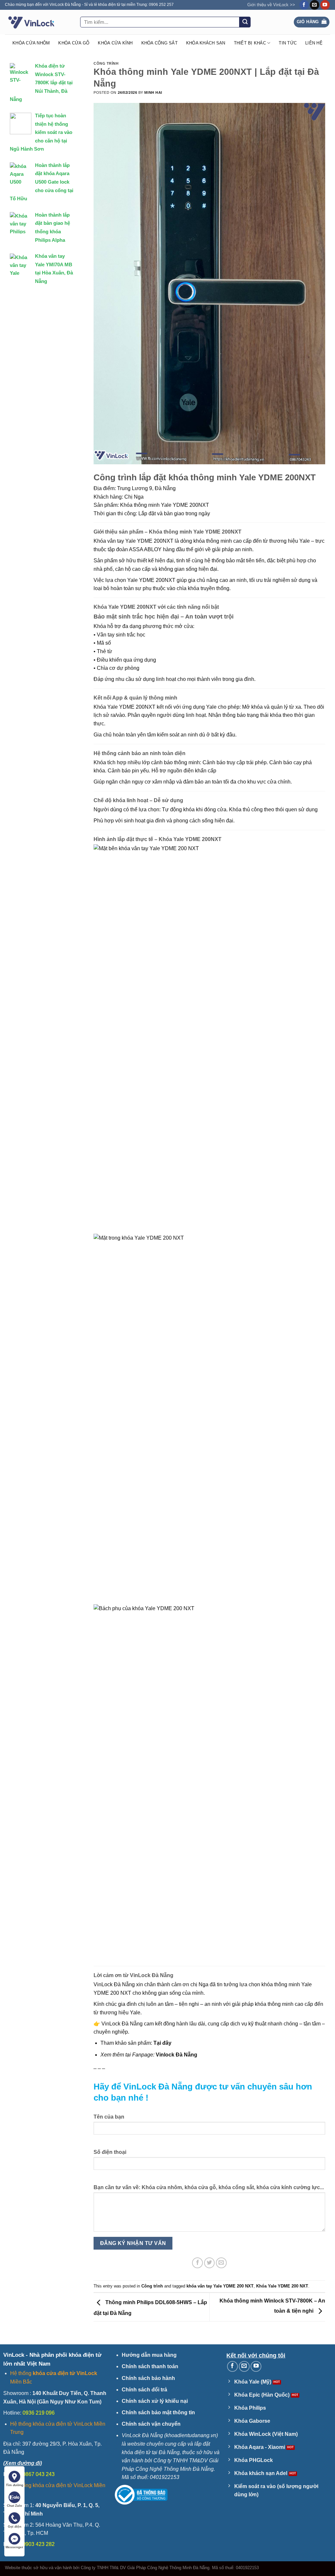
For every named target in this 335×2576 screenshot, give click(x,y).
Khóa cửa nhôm (31, 43)
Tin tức (288, 43)
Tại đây (162, 2043)
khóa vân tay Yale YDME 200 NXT (220, 2286)
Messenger (14, 2547)
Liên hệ (314, 43)
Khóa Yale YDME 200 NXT (282, 2286)
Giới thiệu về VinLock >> (271, 5)
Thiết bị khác (250, 43)
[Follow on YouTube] (325, 5)
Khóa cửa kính (115, 43)
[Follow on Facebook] (304, 5)
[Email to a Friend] (221, 2263)
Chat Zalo (14, 2506)
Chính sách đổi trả (144, 2390)
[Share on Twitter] (210, 2263)
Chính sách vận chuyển (151, 2424)
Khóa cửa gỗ (74, 43)
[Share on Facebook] (197, 2263)
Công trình (106, 63)
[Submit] (245, 22)
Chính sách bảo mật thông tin (158, 2412)
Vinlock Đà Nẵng (176, 2055)
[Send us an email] (315, 5)
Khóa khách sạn (206, 43)
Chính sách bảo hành (148, 2378)
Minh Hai (153, 92)
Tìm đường (15, 2485)
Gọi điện (15, 2526)
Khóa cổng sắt (159, 43)
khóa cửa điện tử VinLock (65, 2373)
